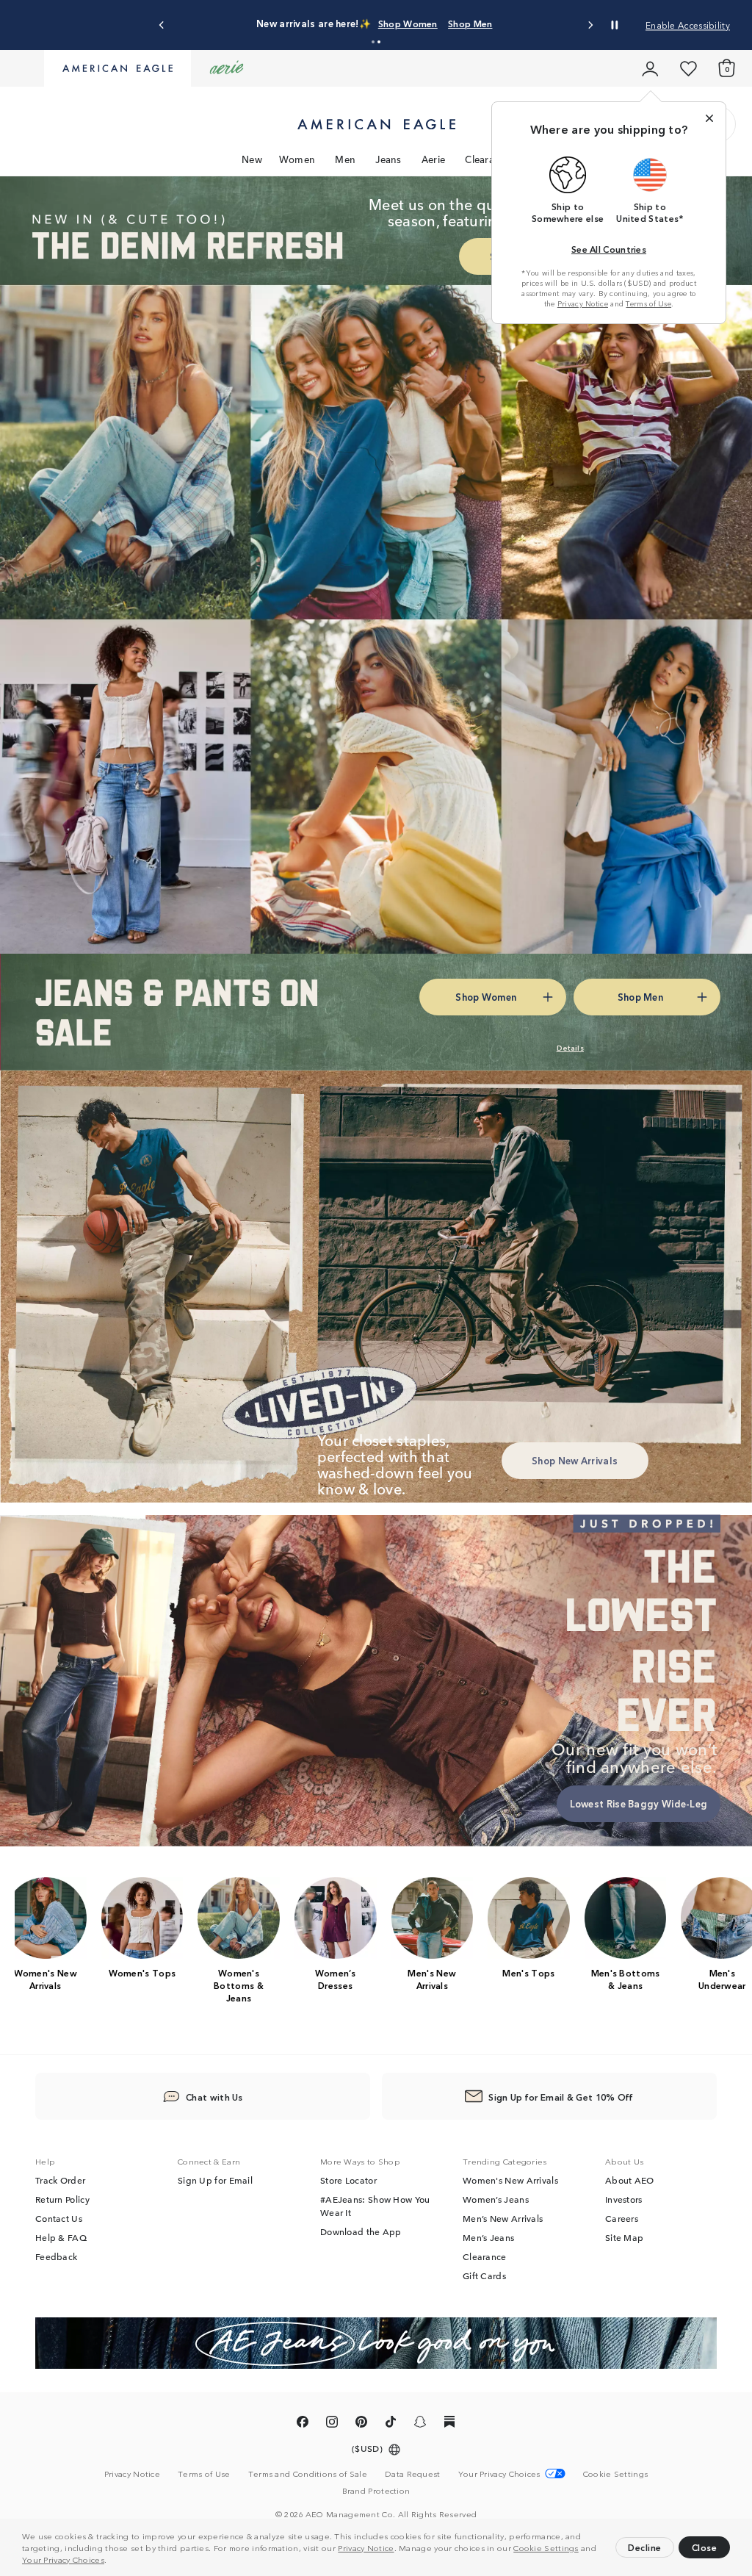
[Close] (709, 118)
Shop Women (408, 23)
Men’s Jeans (488, 2237)
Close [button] (705, 2547)
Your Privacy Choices (63, 2559)
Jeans (388, 159)
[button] (111, 2561)
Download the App (361, 2231)
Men (345, 159)
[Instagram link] (332, 2424)
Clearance (488, 159)
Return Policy (62, 2199)
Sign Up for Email (215, 2180)
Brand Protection (376, 2490)
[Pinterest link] (361, 2424)
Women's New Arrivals (510, 2180)
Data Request (413, 2473)
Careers (622, 2218)
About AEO (630, 2180)
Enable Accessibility (688, 25)
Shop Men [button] (640, 997)
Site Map (624, 2237)
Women (297, 159)
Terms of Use (648, 303)
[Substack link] (449, 2424)
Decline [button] (645, 2547)
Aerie (434, 159)
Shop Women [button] (486, 997)
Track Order (60, 2180)
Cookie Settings (546, 2547)
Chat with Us (214, 2097)
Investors (624, 2199)
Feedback (56, 2256)
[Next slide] (590, 25)
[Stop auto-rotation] (615, 25)
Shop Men (470, 23)
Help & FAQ (61, 2237)
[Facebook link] (303, 2424)
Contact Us (59, 2218)
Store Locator (348, 2180)
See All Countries (609, 249)
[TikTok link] (391, 2424)
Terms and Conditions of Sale (308, 2473)
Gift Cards (484, 2275)
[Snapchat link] (420, 2424)
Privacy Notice (366, 2547)
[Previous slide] (162, 25)
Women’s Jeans (496, 2199)
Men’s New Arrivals (503, 2218)
